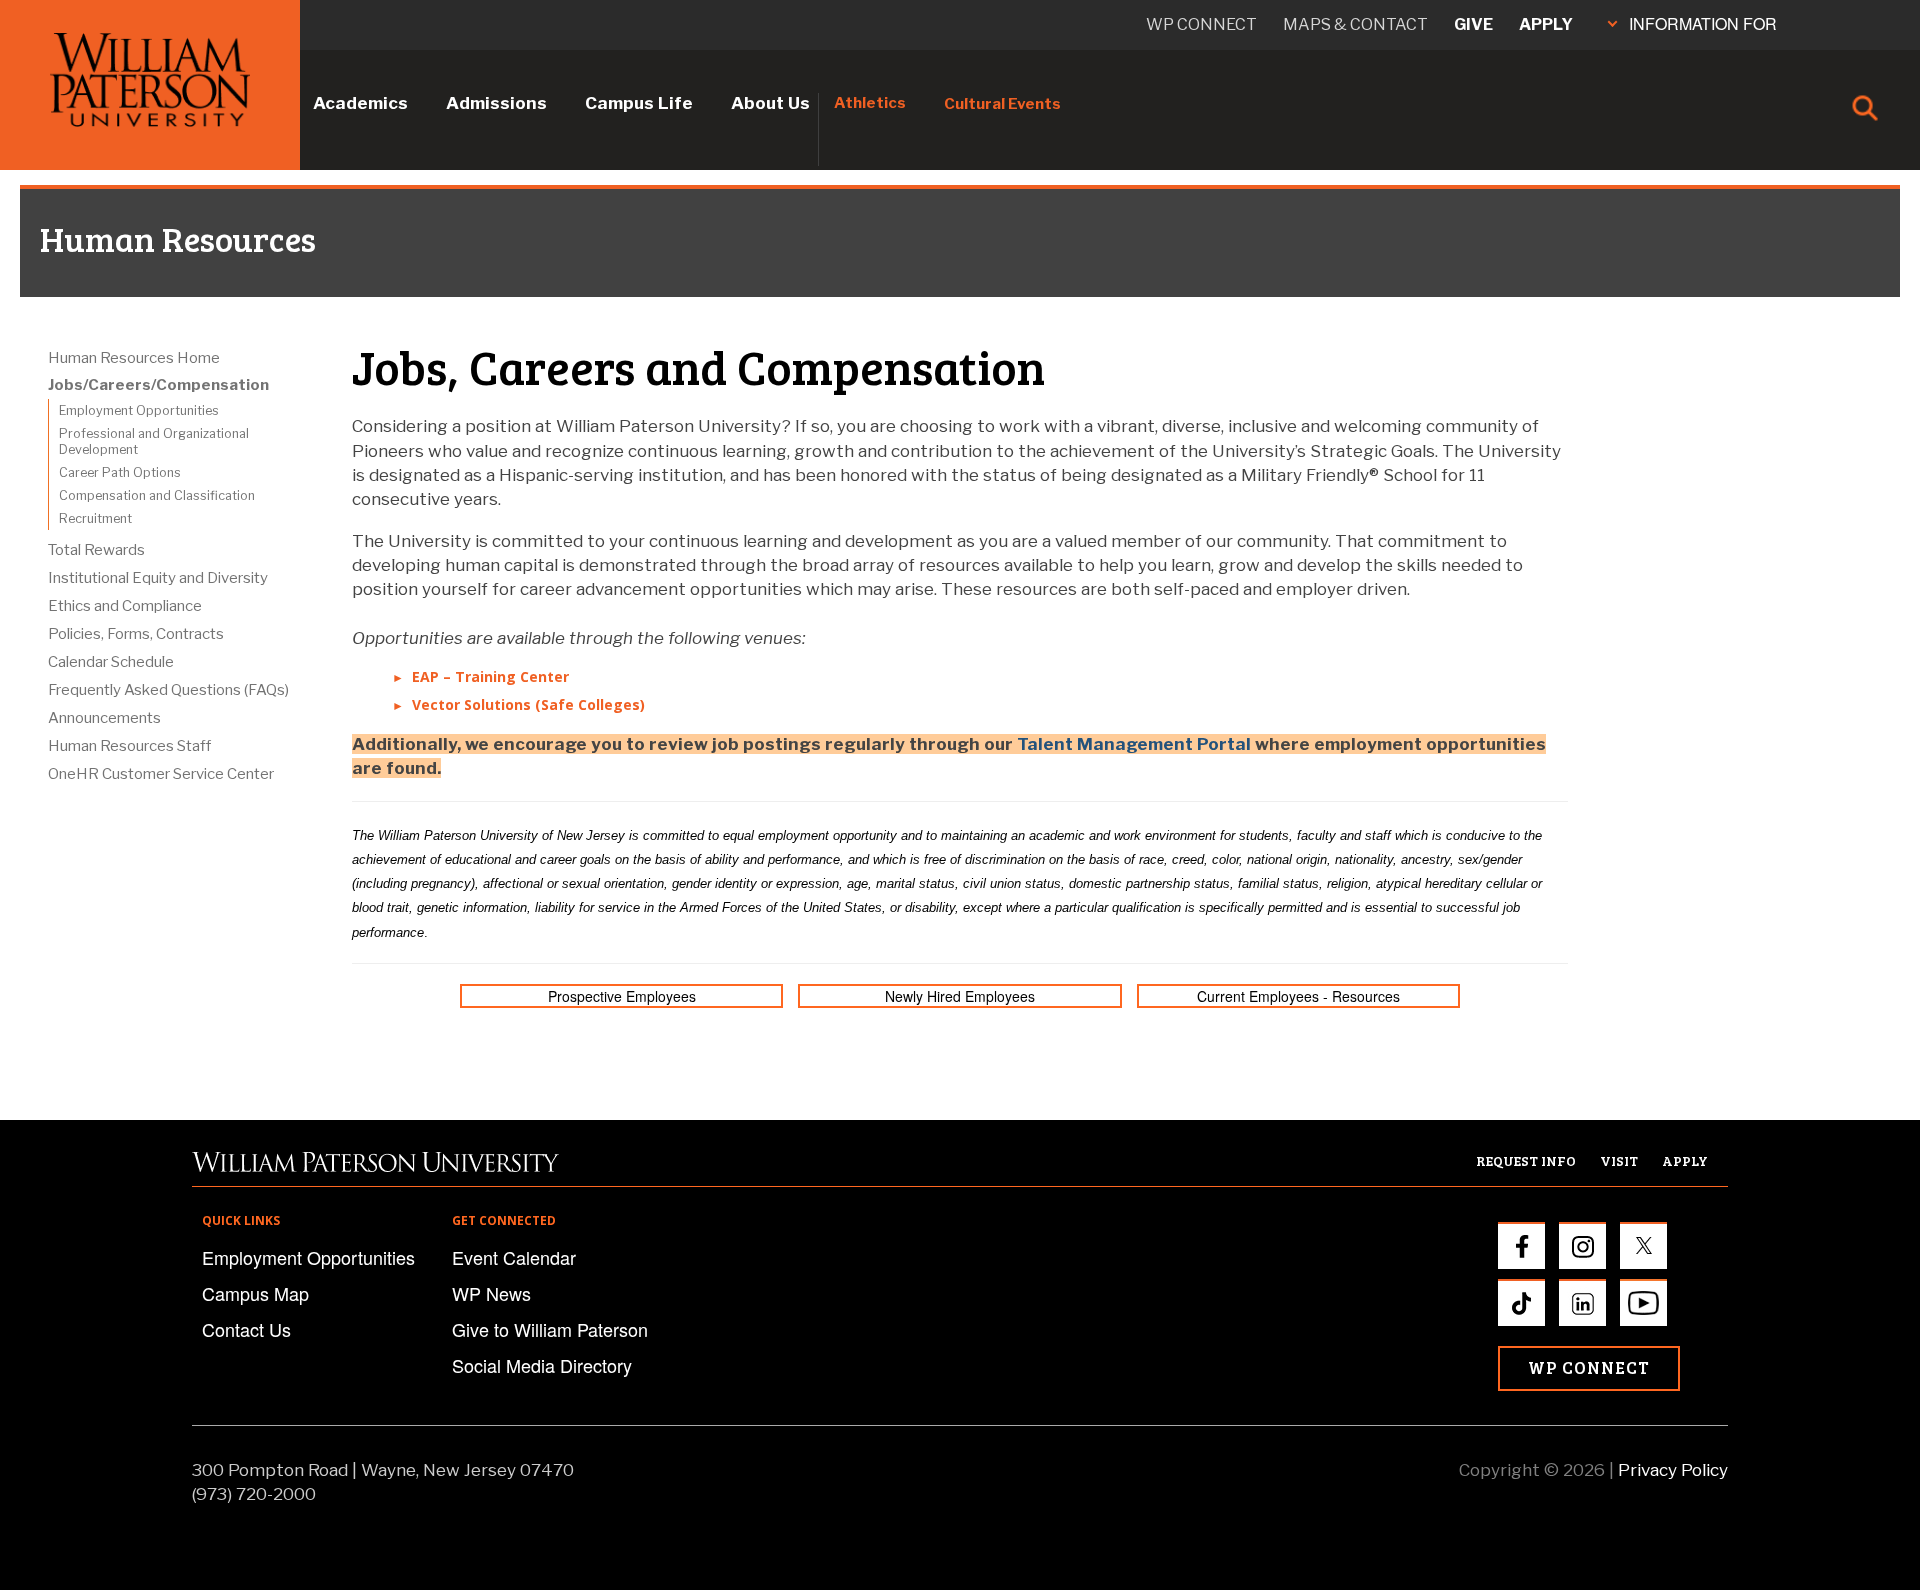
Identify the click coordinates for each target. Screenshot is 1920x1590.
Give (1473, 24)
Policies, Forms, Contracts (136, 634)
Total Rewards (96, 550)
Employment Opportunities (139, 410)
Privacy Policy (1673, 1470)
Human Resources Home (134, 358)
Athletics (870, 103)
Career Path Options (120, 472)
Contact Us (246, 1329)
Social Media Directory (542, 1365)
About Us (770, 103)
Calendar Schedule (111, 662)
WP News (491, 1293)
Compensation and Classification (157, 495)
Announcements (104, 718)
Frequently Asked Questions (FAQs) (168, 690)
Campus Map (255, 1293)
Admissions (496, 103)
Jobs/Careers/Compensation (158, 385)
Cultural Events (1002, 104)
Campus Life (639, 103)
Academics (360, 103)
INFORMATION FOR (1703, 23)
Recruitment (95, 518)
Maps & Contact (1355, 24)
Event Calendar (514, 1257)
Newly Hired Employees (960, 996)
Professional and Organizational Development (154, 441)
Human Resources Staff (129, 746)
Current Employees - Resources (1298, 996)
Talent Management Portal (1134, 744)
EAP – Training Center (490, 676)
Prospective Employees (622, 996)
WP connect (1201, 24)
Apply (1546, 24)
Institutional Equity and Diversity (158, 578)
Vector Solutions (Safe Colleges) (528, 704)
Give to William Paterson (550, 1329)
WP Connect (1589, 1367)
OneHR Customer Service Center (161, 774)
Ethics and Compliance (125, 606)
